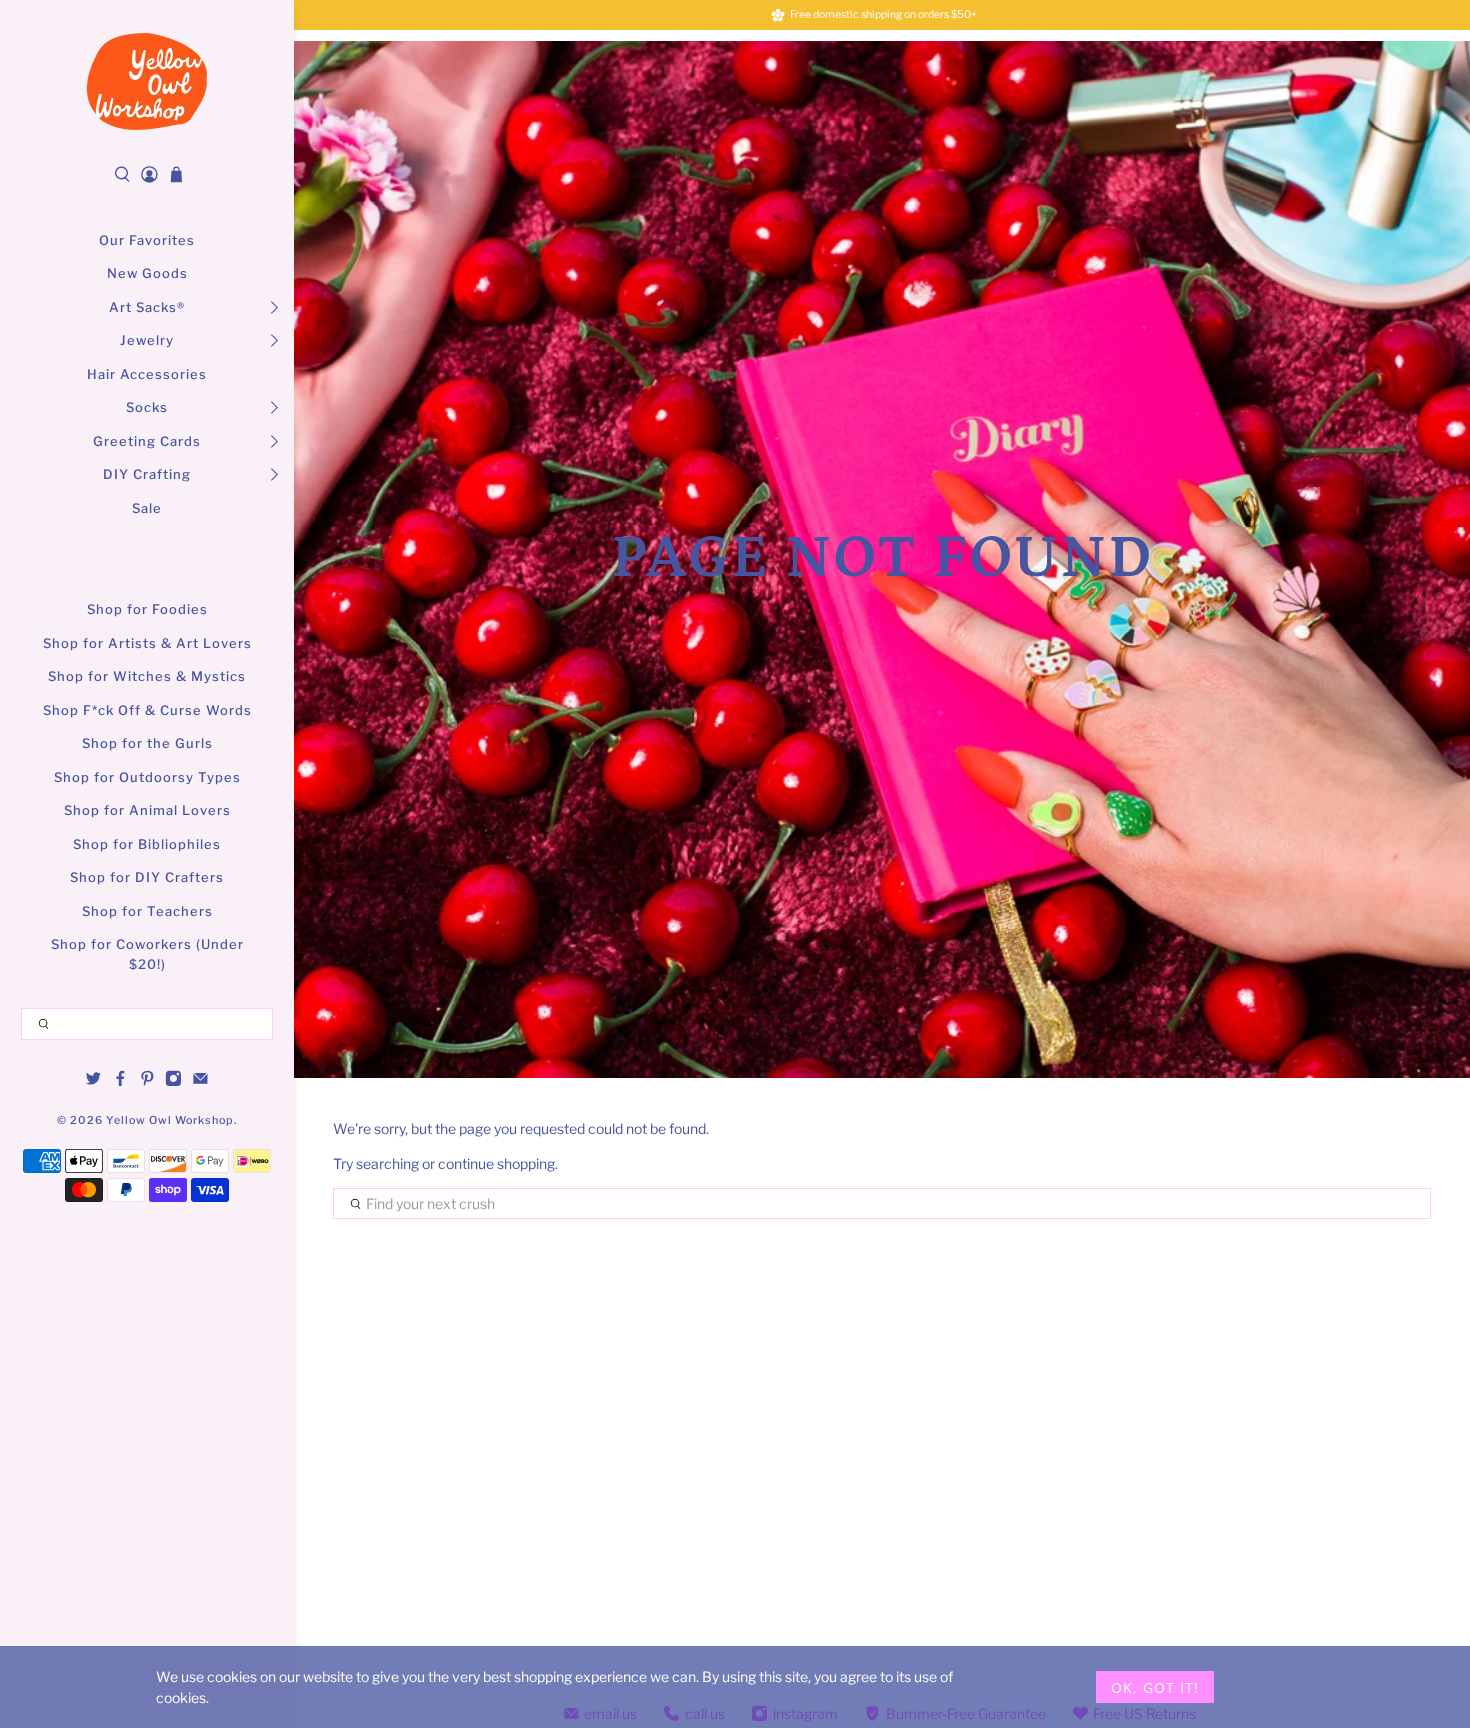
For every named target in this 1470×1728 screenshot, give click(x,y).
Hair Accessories (147, 374)
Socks (147, 407)
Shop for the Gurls (147, 743)
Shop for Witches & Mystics (147, 676)
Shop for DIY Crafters (147, 877)
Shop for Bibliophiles (147, 844)
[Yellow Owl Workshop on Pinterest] (147, 1082)
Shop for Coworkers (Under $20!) (147, 954)
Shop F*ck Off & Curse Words (147, 710)
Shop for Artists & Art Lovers (147, 643)
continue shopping (496, 1163)
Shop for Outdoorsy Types (147, 777)
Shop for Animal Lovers (147, 810)
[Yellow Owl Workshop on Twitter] (93, 1082)
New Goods (147, 273)
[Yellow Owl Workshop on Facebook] (120, 1082)
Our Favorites (147, 240)
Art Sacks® (147, 307)
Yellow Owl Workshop (170, 1120)
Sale (147, 508)
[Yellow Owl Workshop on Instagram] (173, 1082)
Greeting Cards (147, 441)
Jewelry (147, 340)
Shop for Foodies (147, 609)
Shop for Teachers (147, 911)
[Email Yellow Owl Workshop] (200, 1082)
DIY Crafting (147, 474)
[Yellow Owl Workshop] (147, 81)
